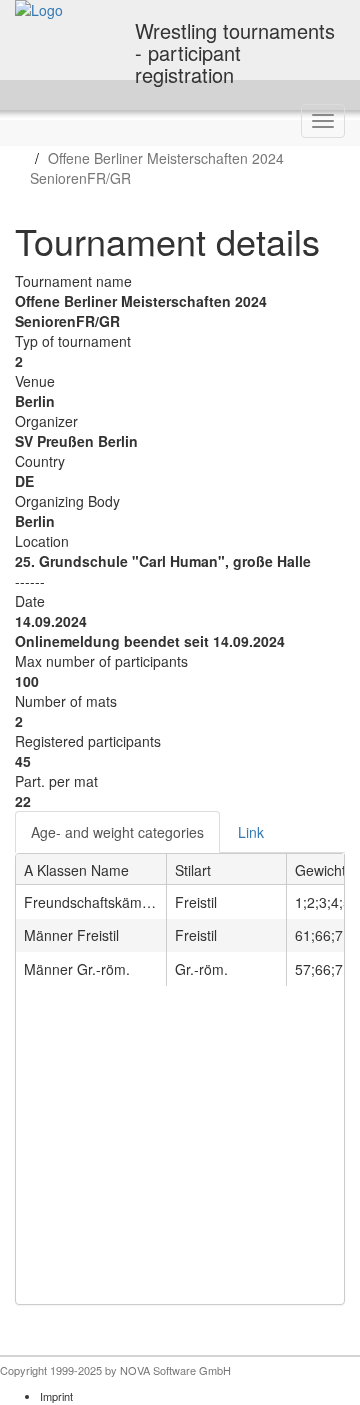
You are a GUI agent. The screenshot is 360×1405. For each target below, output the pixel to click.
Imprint (56, 1396)
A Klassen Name (76, 870)
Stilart (193, 870)
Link (251, 832)
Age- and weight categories (117, 832)
